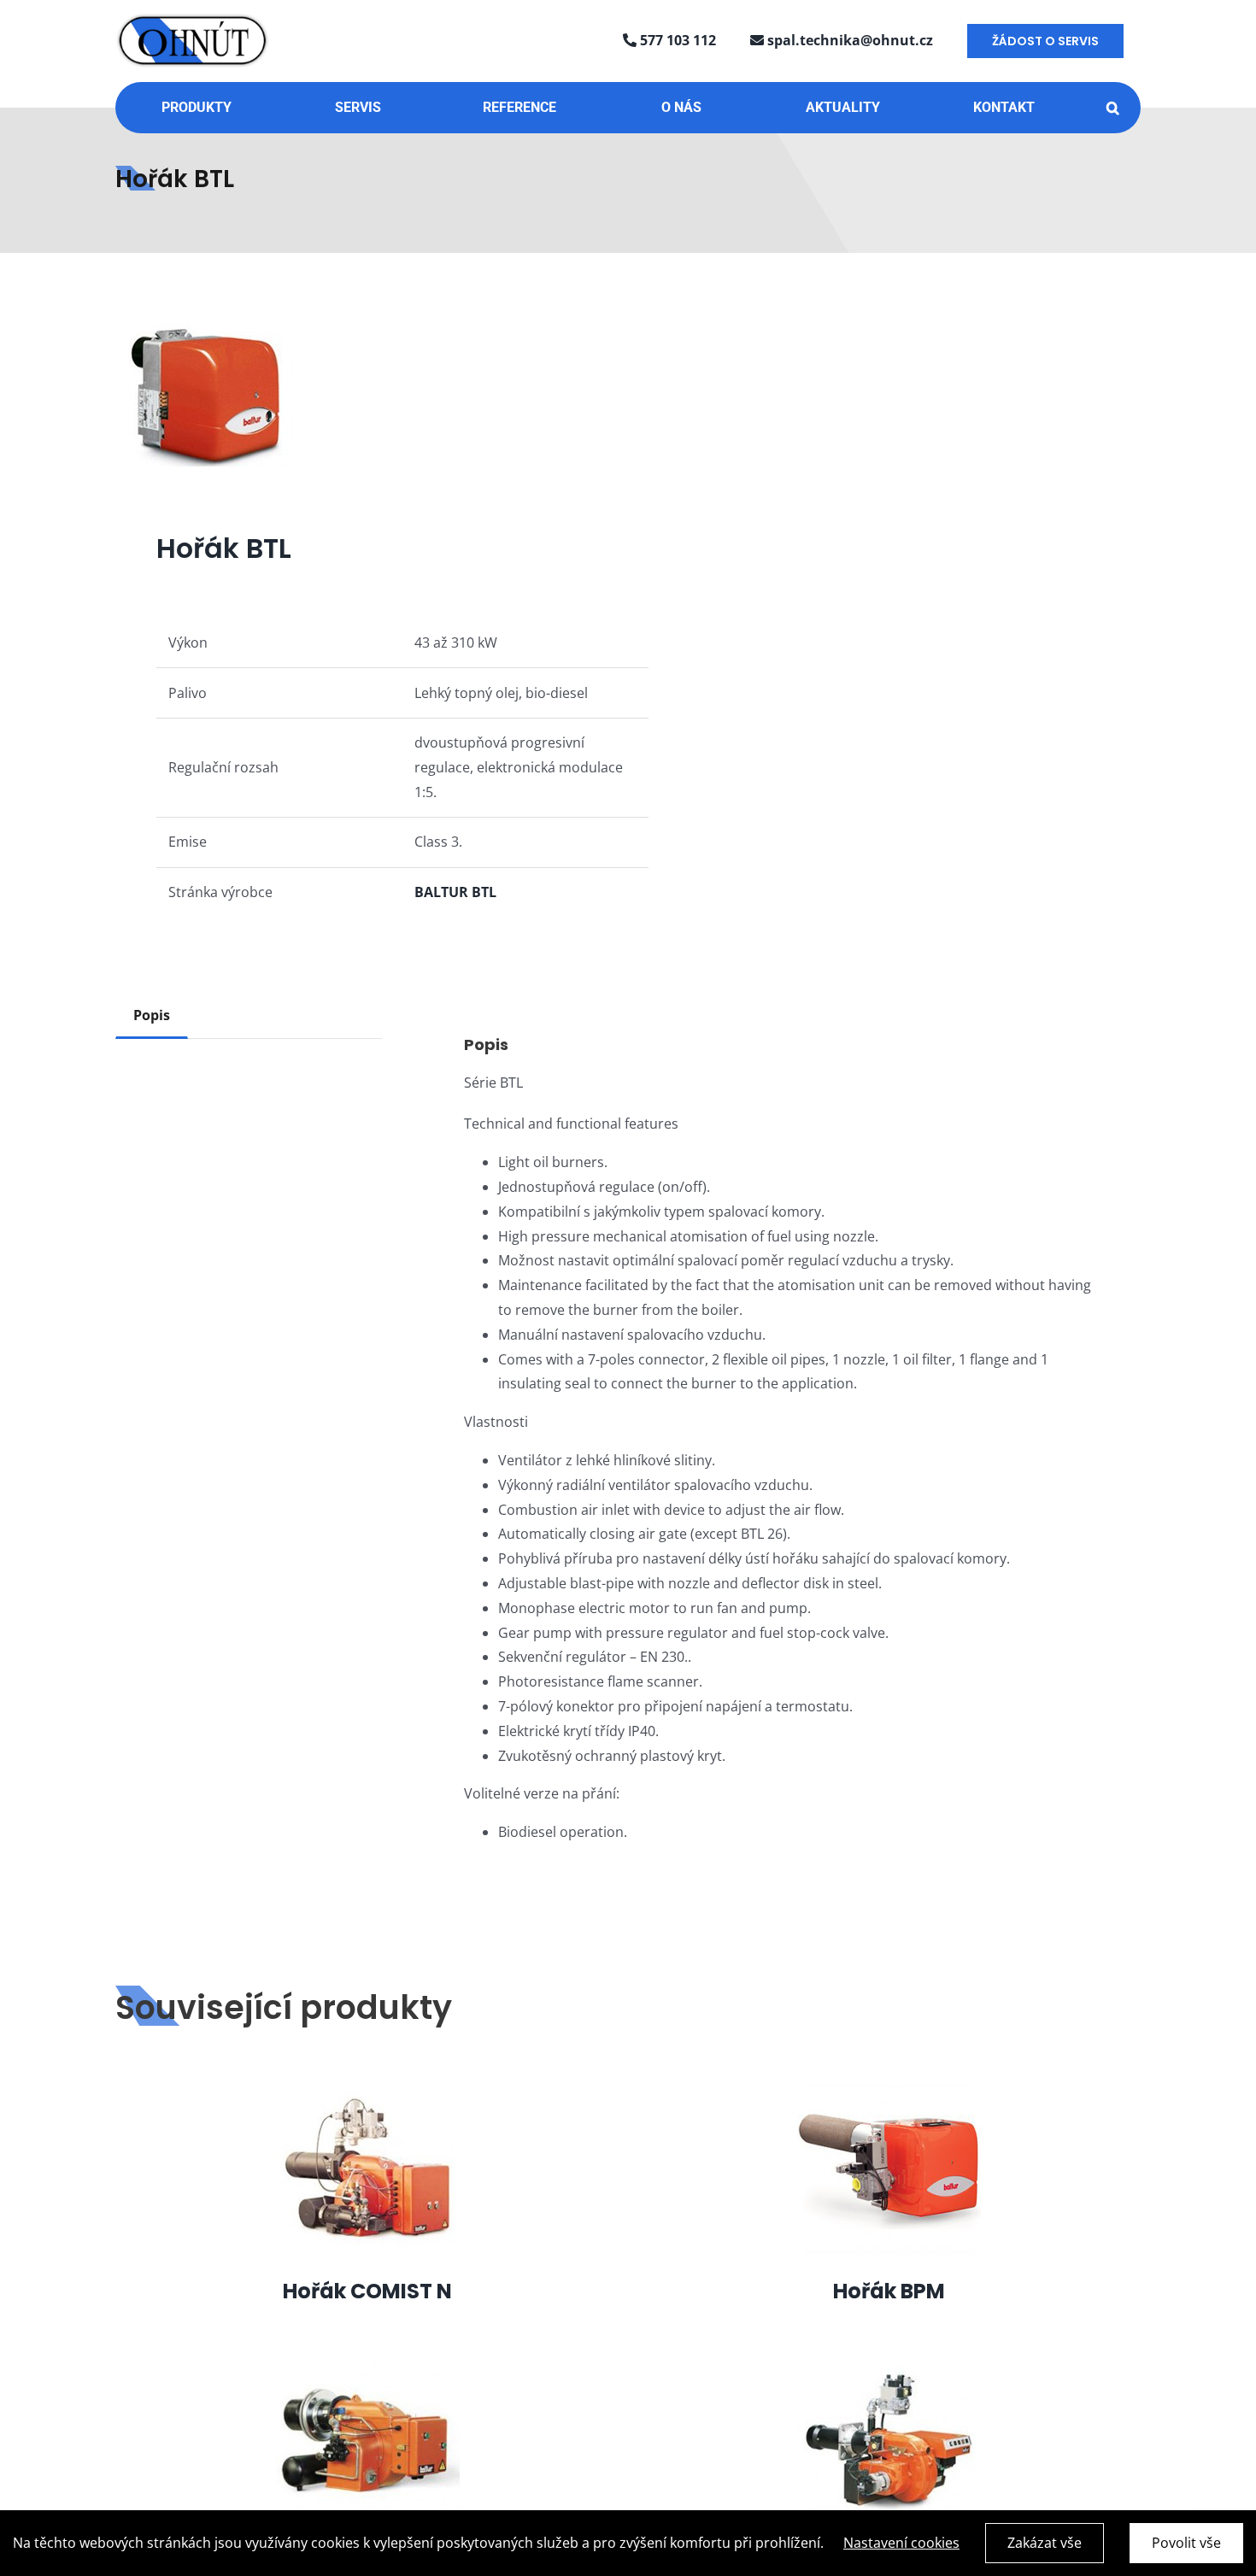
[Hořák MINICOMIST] (889, 2362)
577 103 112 (676, 40)
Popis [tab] (152, 1015)
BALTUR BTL (455, 892)
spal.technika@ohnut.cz (848, 40)
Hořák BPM (889, 2291)
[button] (1113, 108)
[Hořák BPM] (889, 2089)
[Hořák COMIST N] (368, 2089)
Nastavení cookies (901, 2543)
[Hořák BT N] (368, 2362)
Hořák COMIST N (367, 2291)
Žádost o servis (1045, 41)
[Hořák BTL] (361, 396)
